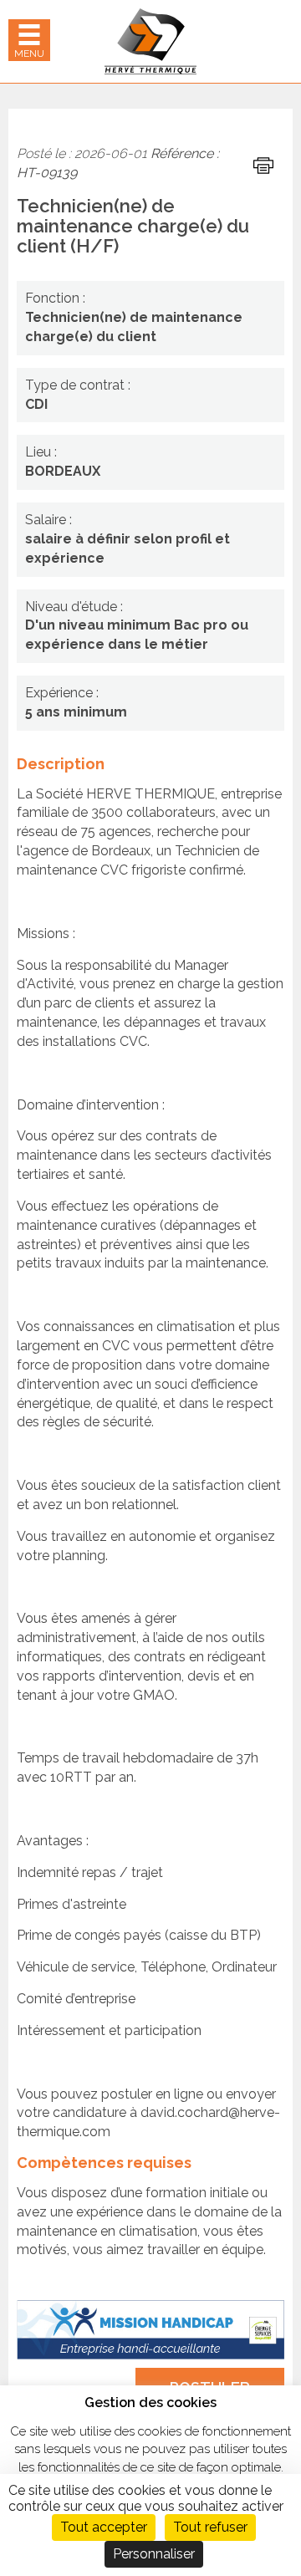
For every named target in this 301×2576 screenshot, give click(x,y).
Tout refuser (210, 2527)
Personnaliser (154, 2554)
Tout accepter (104, 2527)
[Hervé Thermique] (150, 41)
